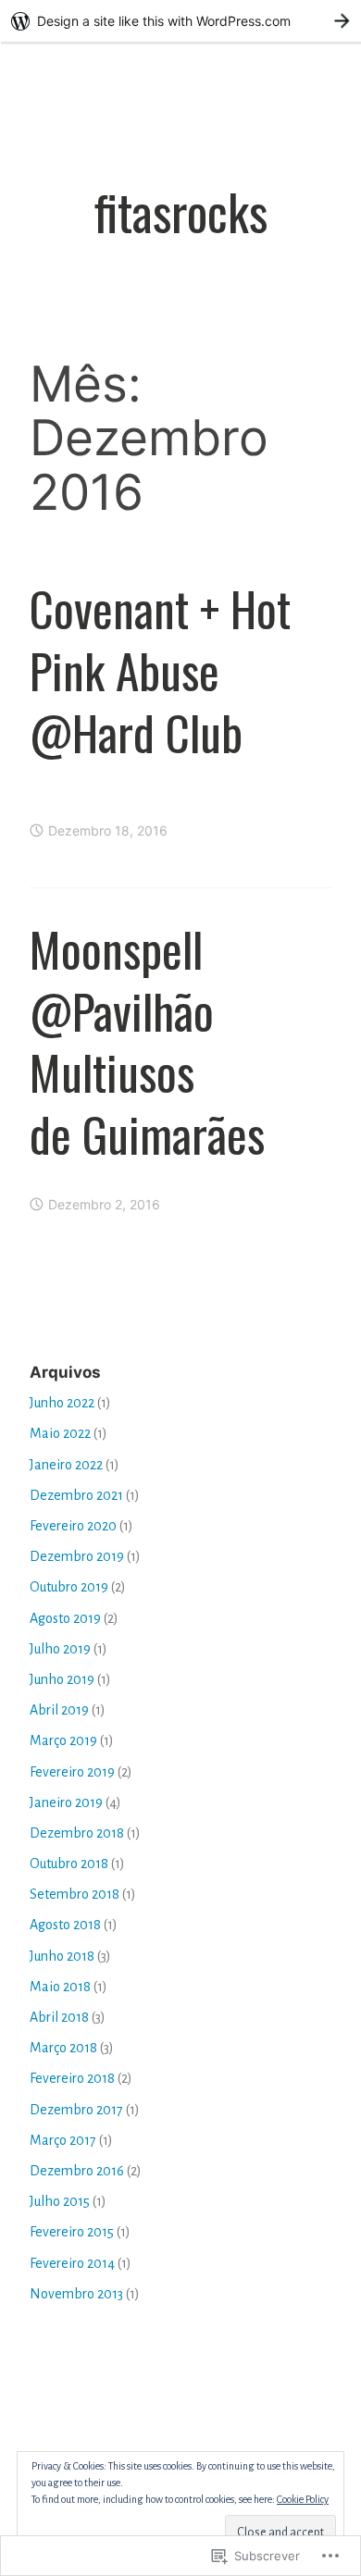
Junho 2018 (62, 1956)
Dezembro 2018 (77, 1833)
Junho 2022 (62, 1403)
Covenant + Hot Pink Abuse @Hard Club (160, 670)
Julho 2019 (60, 1649)
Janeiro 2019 (66, 1802)
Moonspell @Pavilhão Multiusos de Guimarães (147, 1041)
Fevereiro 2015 (72, 2232)
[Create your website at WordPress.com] (180, 21)
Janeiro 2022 (66, 1465)
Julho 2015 (60, 2201)
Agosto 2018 (65, 1925)
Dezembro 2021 (76, 1495)
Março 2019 (63, 1740)
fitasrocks (180, 211)
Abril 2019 (59, 1710)
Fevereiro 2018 (72, 2078)
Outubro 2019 (69, 1587)
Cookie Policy (303, 2499)
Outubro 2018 (69, 1864)
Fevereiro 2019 (72, 1772)
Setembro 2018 (75, 1894)
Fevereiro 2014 (72, 2263)
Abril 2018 (59, 2017)
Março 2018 (63, 2048)
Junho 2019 (62, 1679)
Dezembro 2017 (76, 2110)
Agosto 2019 (65, 1618)
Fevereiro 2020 (73, 1526)
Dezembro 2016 (77, 2171)
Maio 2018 (60, 1987)
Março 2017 (63, 2140)
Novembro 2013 (76, 2294)
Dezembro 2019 (77, 1556)
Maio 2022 (60, 1433)
